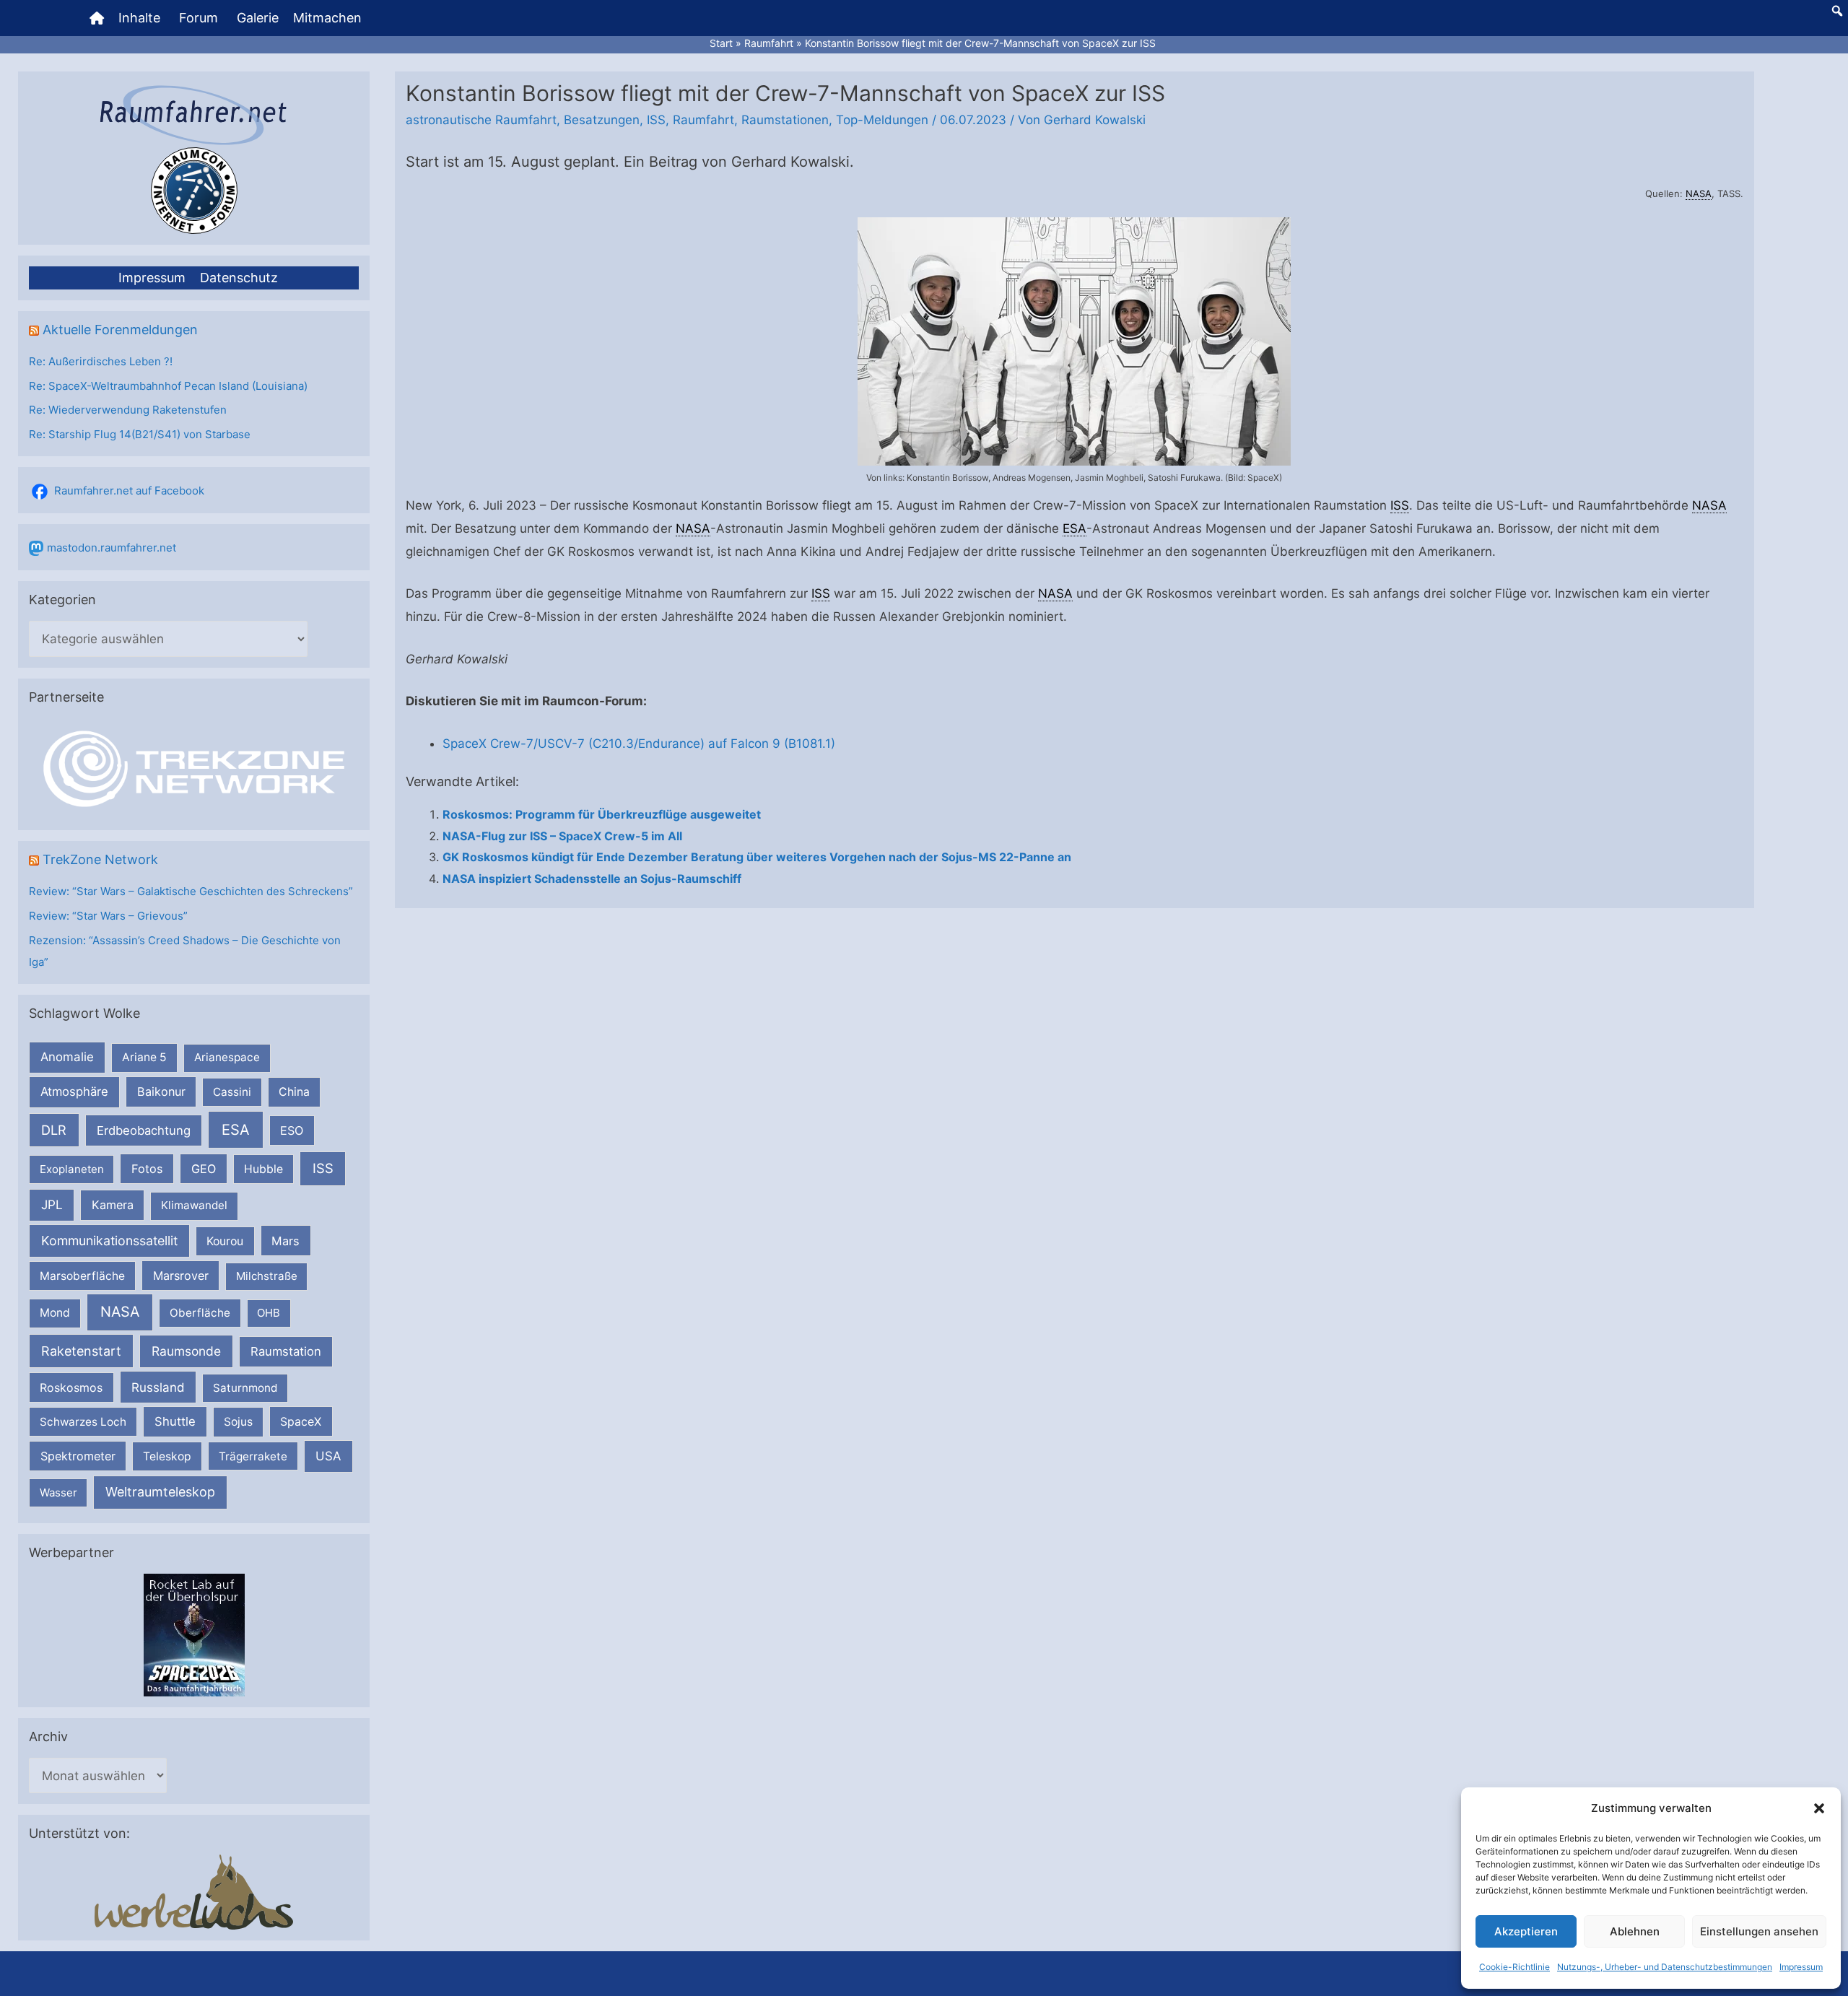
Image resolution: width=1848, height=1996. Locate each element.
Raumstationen (785, 120)
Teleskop (167, 1456)
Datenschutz (239, 278)
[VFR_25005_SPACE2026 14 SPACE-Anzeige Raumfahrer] (194, 1634)
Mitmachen (327, 18)
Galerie (258, 18)
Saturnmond (245, 1388)
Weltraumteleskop (160, 1492)
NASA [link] (1699, 193)
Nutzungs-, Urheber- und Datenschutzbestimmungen (1665, 1967)
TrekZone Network (100, 859)
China (294, 1092)
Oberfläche (200, 1313)
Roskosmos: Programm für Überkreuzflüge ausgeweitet (602, 814)
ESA (236, 1130)
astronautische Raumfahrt (481, 120)
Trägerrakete (253, 1456)
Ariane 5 (144, 1057)
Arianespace (227, 1057)
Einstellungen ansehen (1759, 1931)
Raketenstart (81, 1351)
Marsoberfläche (82, 1276)
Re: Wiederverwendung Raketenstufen (128, 410)
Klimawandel (194, 1205)
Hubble (263, 1169)
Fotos (147, 1169)
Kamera (113, 1205)
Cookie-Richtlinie (1514, 1967)
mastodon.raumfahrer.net (112, 548)
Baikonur (161, 1091)
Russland (158, 1387)
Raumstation (286, 1351)
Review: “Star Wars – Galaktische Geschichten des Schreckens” (191, 891)
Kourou (225, 1241)
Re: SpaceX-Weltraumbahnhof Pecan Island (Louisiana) (168, 386)
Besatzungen (602, 120)
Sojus (238, 1422)
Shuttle (175, 1421)
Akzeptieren (1526, 1931)
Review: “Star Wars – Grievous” (108, 916)
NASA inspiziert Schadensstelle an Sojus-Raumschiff (592, 879)
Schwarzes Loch (83, 1422)
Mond (55, 1313)
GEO (204, 1169)
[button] (1819, 1808)
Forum (199, 18)
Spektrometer (78, 1456)
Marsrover (181, 1276)
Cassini (232, 1092)
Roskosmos (71, 1387)
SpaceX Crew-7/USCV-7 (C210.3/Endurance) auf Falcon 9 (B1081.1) (639, 744)
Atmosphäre (74, 1091)
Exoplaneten (72, 1169)
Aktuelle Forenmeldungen (120, 330)
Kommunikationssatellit (109, 1241)
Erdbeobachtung (144, 1130)
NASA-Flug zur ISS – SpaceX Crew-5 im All (562, 836)
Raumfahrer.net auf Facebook (129, 491)
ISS (323, 1168)
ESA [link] (1075, 528)
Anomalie (67, 1057)
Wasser (58, 1492)
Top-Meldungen (882, 120)
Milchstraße (267, 1276)
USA (328, 1456)
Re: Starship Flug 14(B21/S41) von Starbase (140, 434)
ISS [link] (1400, 505)
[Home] (97, 18)
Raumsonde (186, 1351)
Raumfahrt (703, 120)
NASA (120, 1312)
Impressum (1801, 1967)
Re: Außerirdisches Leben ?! (101, 361)
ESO (292, 1130)
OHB (269, 1313)
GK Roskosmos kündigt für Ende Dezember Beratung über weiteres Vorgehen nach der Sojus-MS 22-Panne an (757, 857)
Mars (286, 1241)
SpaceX (301, 1421)
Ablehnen (1635, 1931)
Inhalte (139, 18)
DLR (54, 1130)
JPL (52, 1204)
